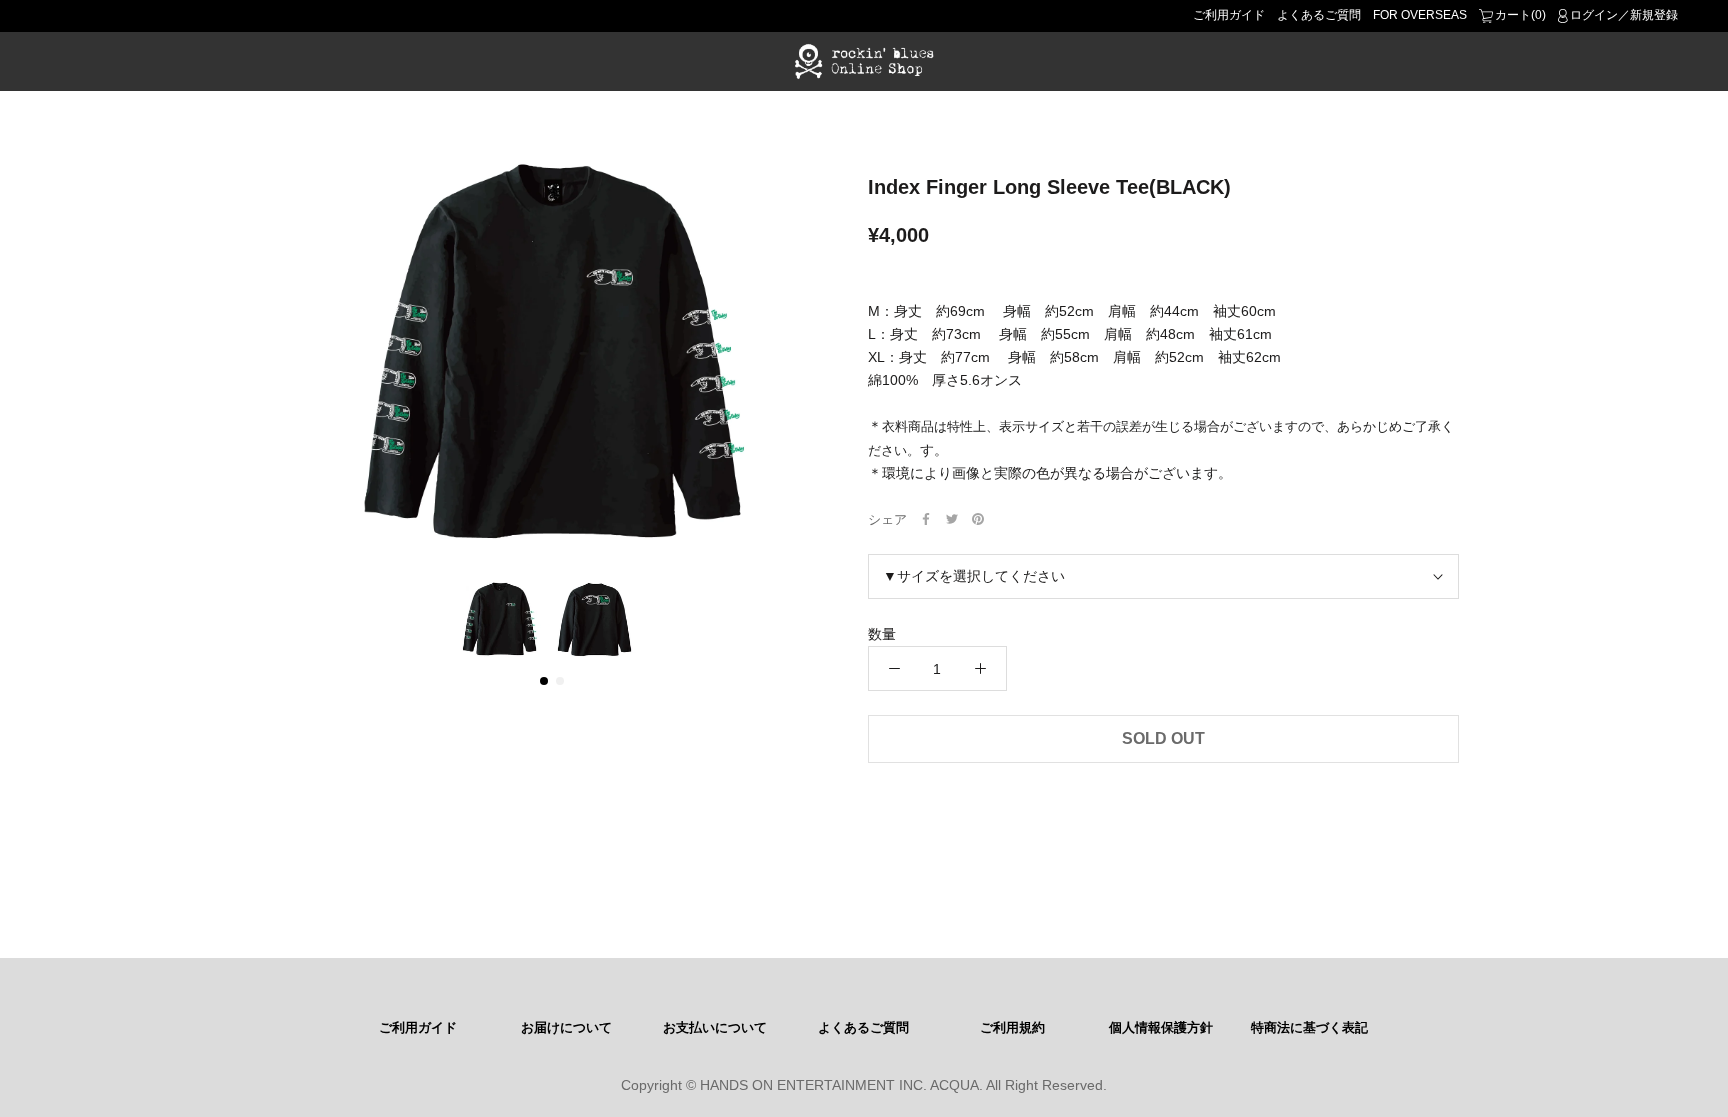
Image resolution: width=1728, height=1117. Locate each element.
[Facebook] (926, 519)
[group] (552, 354)
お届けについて (566, 1028)
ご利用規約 (1012, 1028)
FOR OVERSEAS (1420, 15)
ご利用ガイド (1229, 15)
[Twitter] (952, 519)
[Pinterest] (978, 519)
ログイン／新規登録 (1624, 15)
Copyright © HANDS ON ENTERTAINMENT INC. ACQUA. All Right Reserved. (864, 1085)
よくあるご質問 (1319, 15)
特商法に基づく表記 (1309, 1028)
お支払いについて (715, 1028)
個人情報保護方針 (1161, 1028)
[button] (544, 681)
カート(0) (1520, 15)
